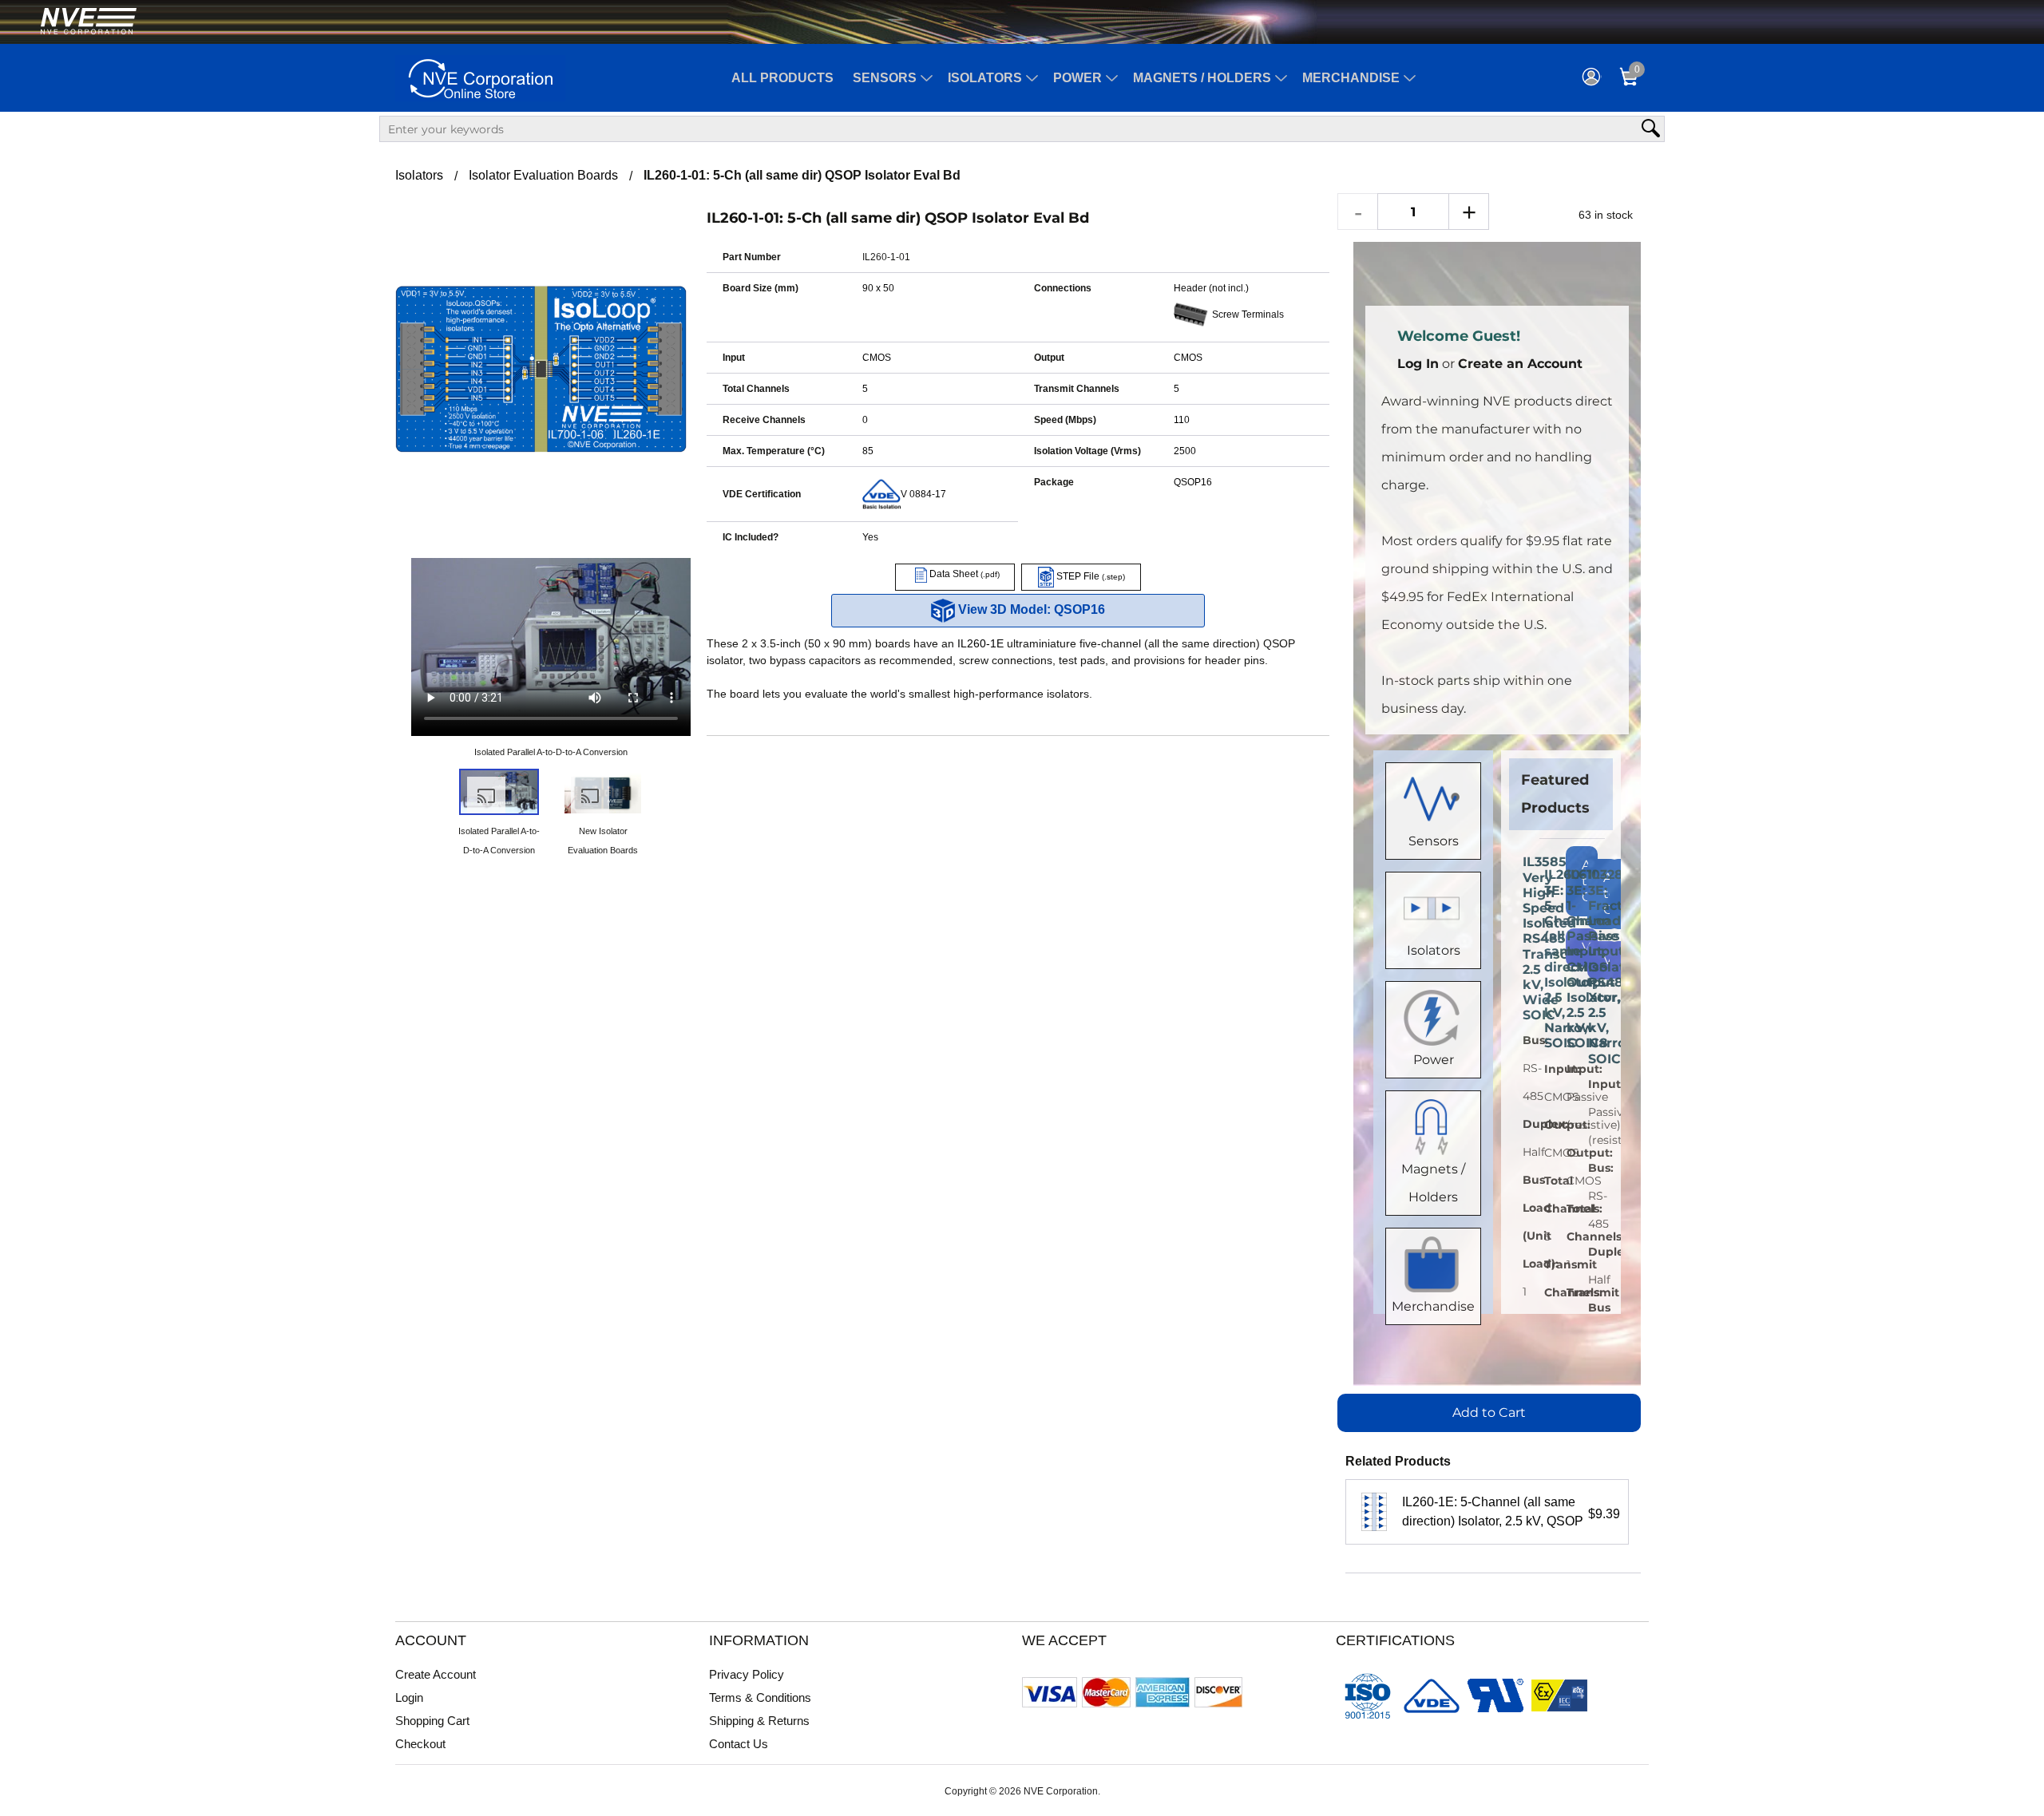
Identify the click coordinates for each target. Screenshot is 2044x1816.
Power (1077, 78)
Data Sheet (963, 574)
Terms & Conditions (760, 1697)
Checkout (420, 1744)
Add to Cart (1489, 1412)
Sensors (885, 78)
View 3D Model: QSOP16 (1030, 609)
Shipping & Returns (759, 1721)
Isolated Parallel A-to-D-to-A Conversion (551, 752)
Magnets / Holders (1202, 78)
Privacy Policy (747, 1674)
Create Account (436, 1674)
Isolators (985, 78)
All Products (782, 78)
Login (409, 1697)
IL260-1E (980, 643)
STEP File (1089, 576)
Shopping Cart (432, 1721)
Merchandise (1351, 78)
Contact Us (739, 1744)
